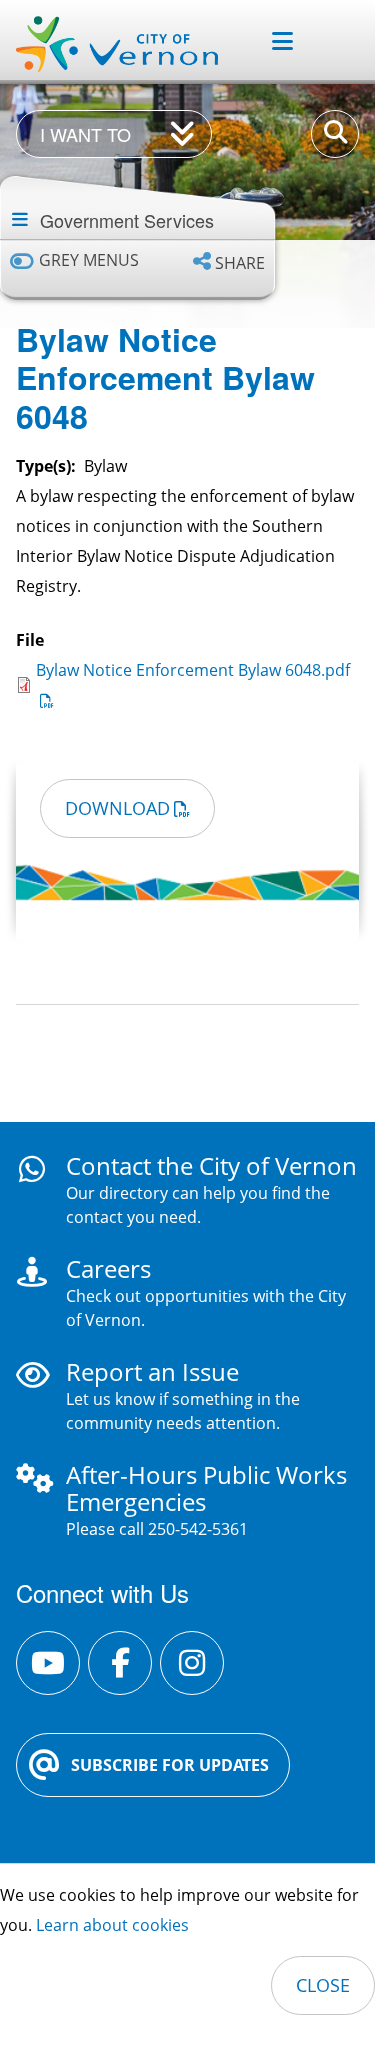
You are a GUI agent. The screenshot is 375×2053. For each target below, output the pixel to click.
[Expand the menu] (274, 41)
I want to (85, 134)
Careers (108, 1268)
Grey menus (89, 260)
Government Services (127, 220)
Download (117, 808)
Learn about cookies (112, 1925)
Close (323, 1985)
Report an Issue (152, 1371)
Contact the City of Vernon (211, 1165)
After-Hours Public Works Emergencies (206, 1488)
